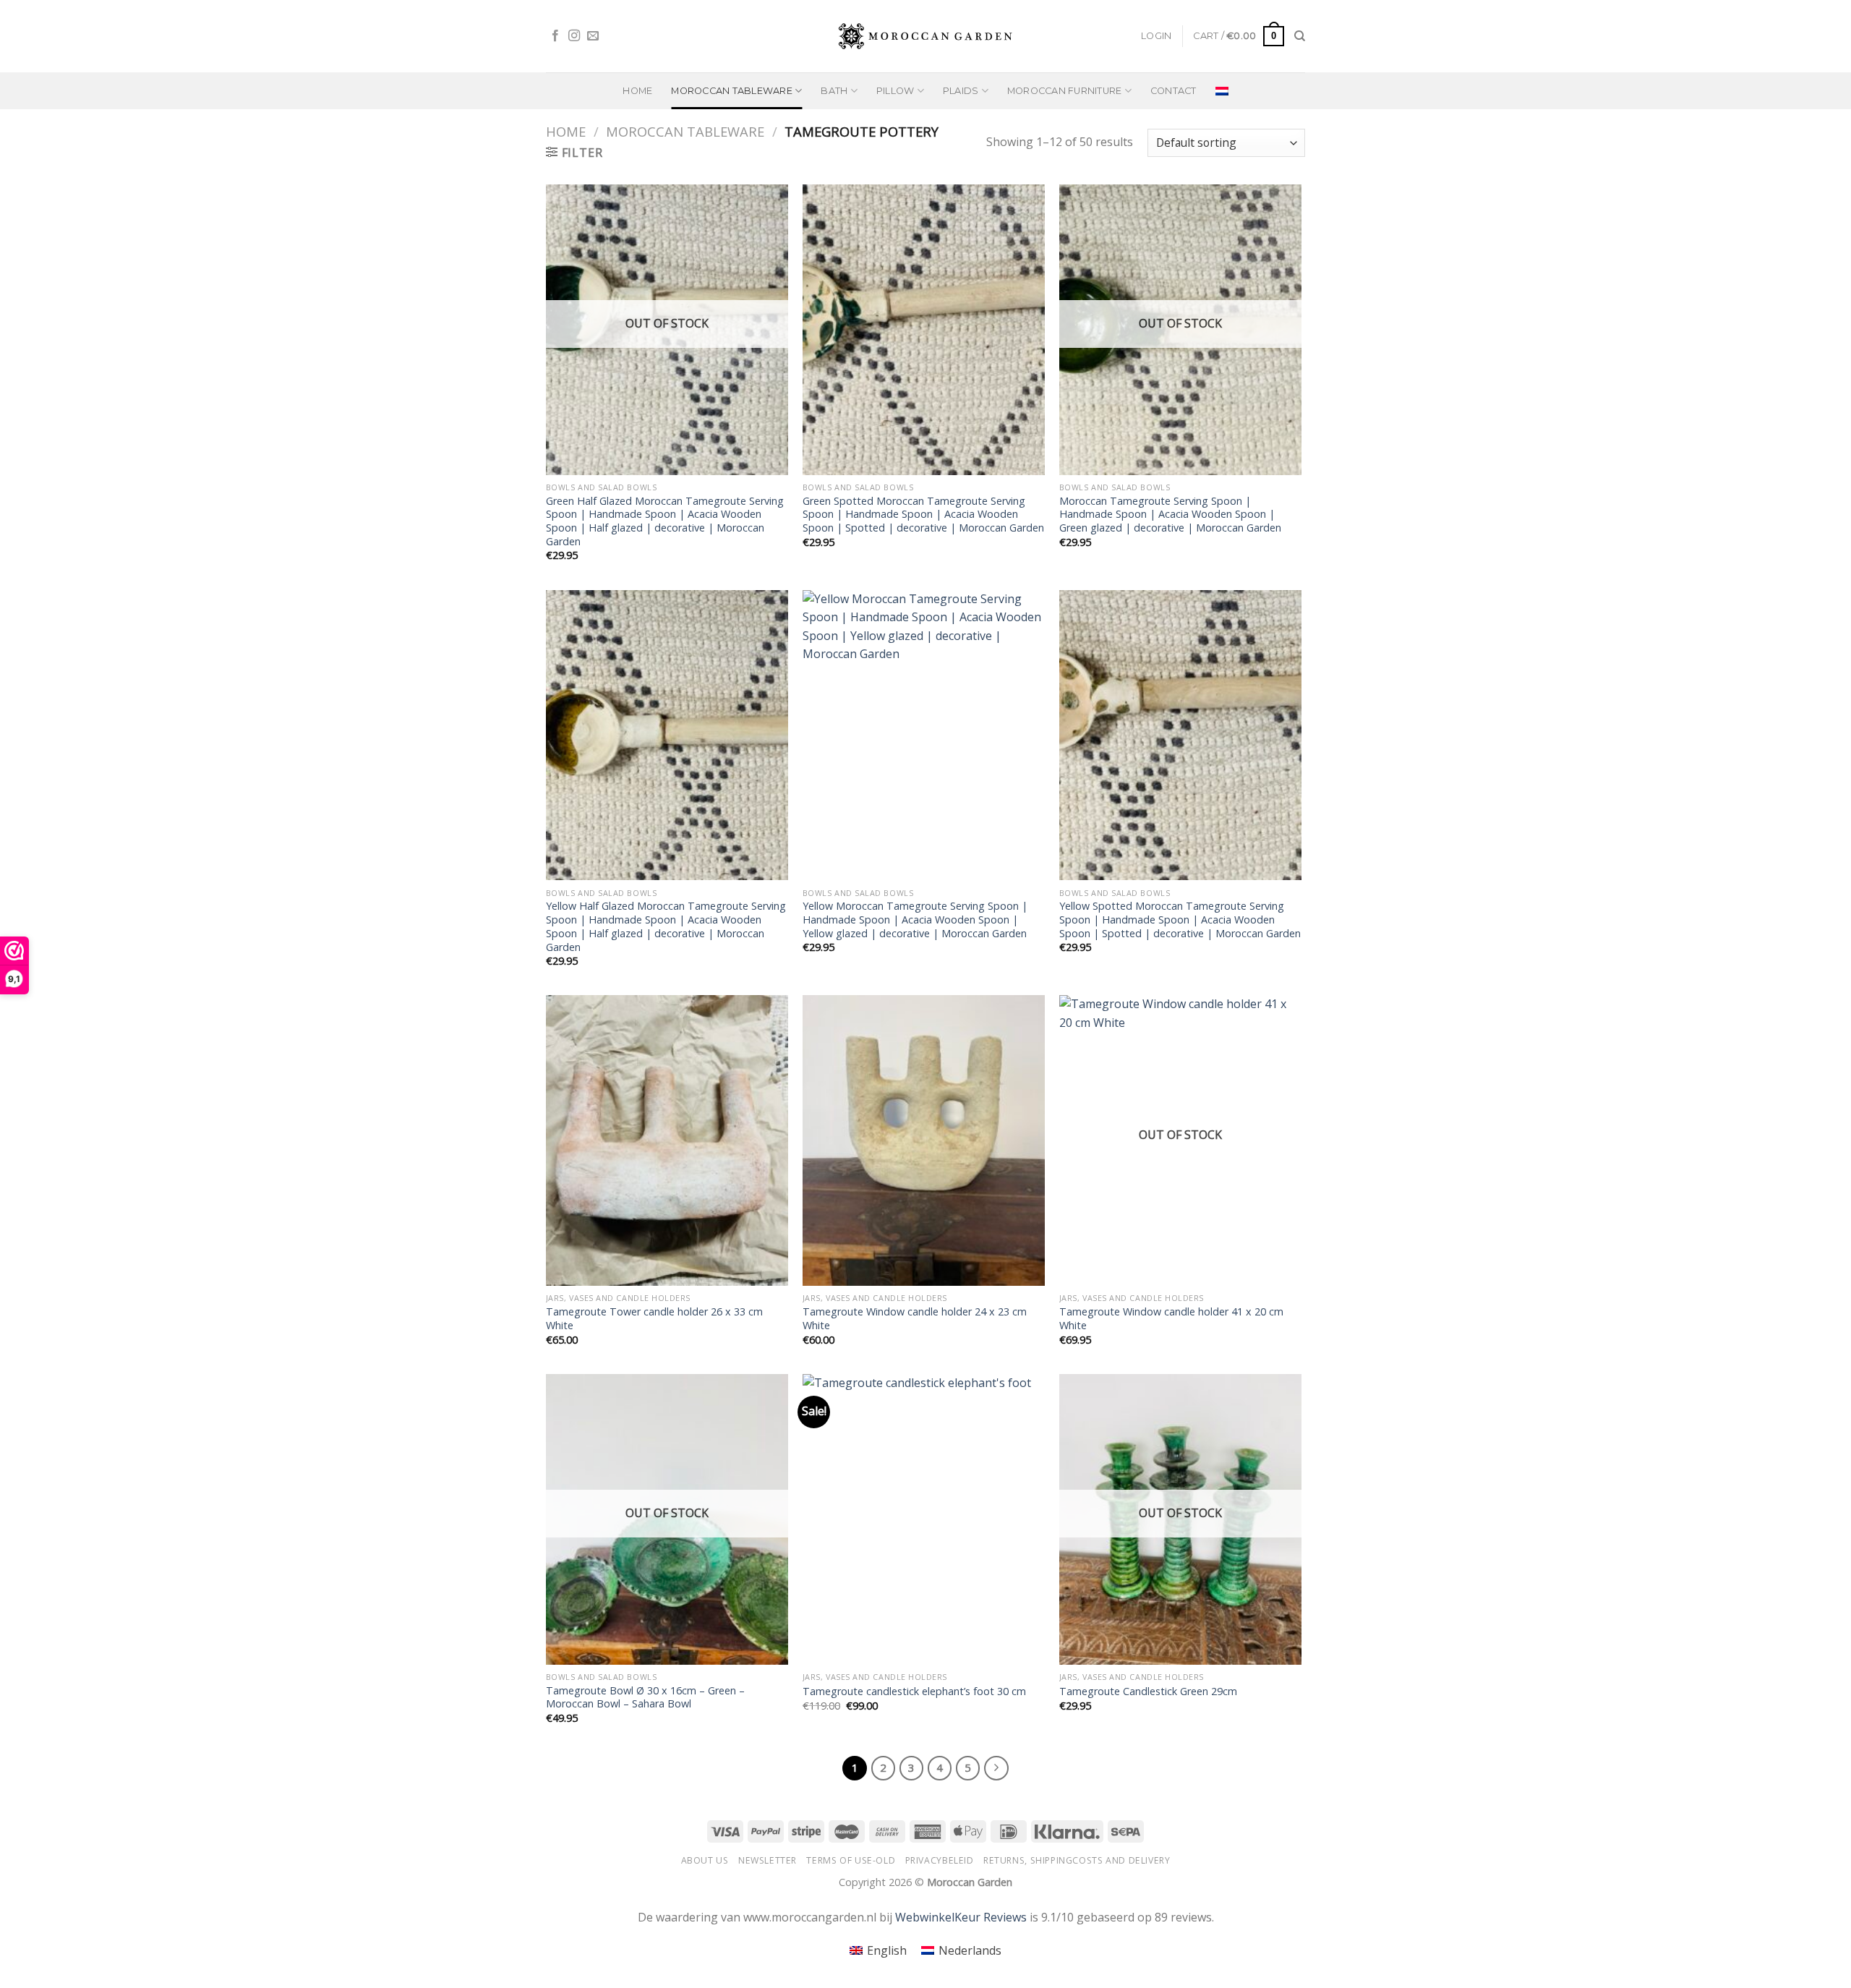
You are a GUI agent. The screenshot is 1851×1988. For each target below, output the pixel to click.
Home (637, 91)
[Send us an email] (593, 36)
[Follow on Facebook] (555, 36)
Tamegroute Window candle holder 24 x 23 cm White (915, 1319)
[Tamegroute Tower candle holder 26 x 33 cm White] (667, 1140)
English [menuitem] (887, 1950)
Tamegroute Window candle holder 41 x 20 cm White (1171, 1319)
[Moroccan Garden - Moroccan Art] (925, 36)
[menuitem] (1222, 91)
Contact (1174, 91)
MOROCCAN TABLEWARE (732, 91)
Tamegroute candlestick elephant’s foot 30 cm (914, 1691)
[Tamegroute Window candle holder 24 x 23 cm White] (924, 1140)
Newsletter (768, 1860)
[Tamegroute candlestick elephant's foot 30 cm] (924, 1519)
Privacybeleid (940, 1860)
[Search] (1300, 36)
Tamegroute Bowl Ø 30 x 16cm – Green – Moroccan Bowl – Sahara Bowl (645, 1698)
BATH (834, 91)
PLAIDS (961, 91)
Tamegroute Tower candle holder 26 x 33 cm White (654, 1319)
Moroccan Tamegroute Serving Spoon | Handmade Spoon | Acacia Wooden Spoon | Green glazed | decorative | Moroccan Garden (1170, 515)
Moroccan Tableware (685, 131)
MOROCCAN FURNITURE (1065, 91)
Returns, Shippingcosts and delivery (1077, 1860)
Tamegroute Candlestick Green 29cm (1148, 1691)
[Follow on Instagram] (574, 36)
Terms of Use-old (851, 1860)
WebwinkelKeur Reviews (961, 1917)
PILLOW (895, 91)
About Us (705, 1860)
